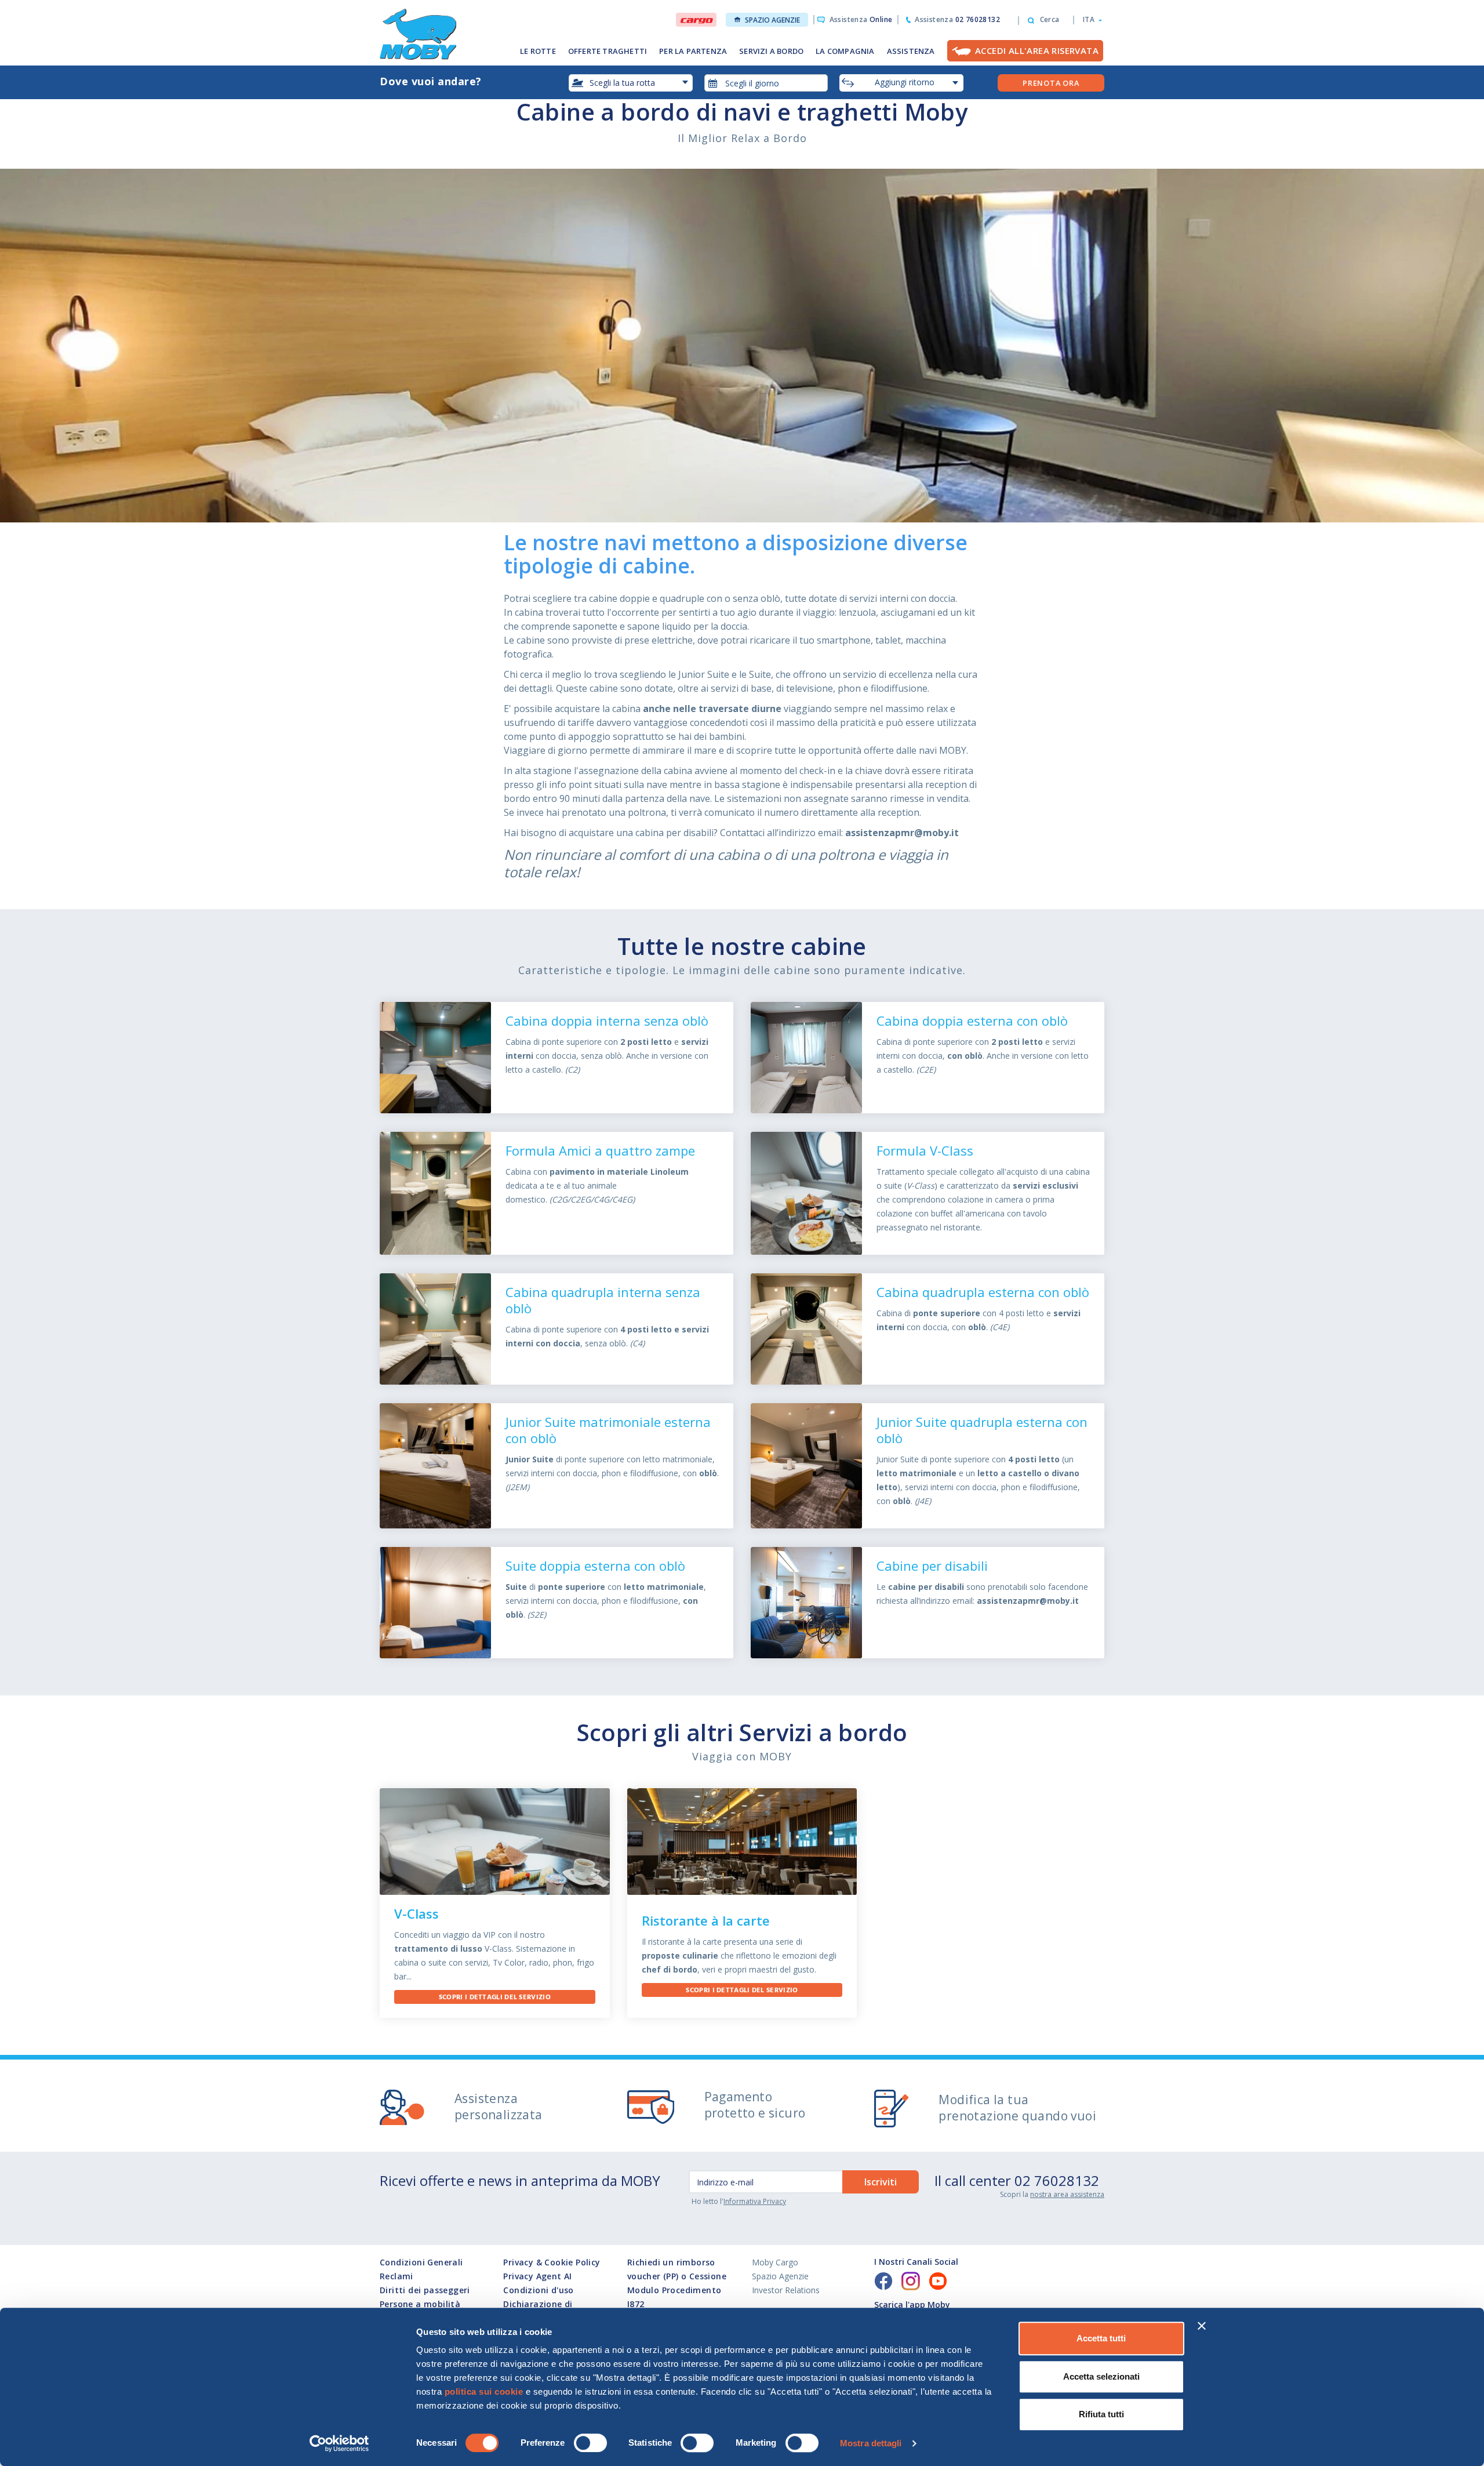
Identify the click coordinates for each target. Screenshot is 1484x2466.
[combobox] (766, 83)
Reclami (397, 2276)
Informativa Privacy (755, 2201)
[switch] (590, 2443)
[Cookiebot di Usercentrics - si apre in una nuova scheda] (339, 2443)
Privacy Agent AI (537, 2276)
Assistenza (861, 19)
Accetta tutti (1101, 2338)
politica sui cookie (484, 2391)
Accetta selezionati (1101, 2376)
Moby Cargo (775, 2262)
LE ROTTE (538, 51)
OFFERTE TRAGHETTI (608, 51)
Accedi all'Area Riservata (1037, 50)
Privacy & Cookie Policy (552, 2262)
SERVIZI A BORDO (771, 51)
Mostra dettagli (871, 2443)
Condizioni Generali (421, 2262)
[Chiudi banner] (1202, 2326)
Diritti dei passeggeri (425, 2290)
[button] (1089, 20)
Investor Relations (786, 2290)
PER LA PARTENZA (693, 51)
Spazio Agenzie (772, 20)
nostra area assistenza (1067, 2194)
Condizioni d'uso (538, 2290)
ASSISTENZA (911, 51)
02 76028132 (1057, 2180)
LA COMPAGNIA (845, 51)
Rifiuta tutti (1101, 2414)
